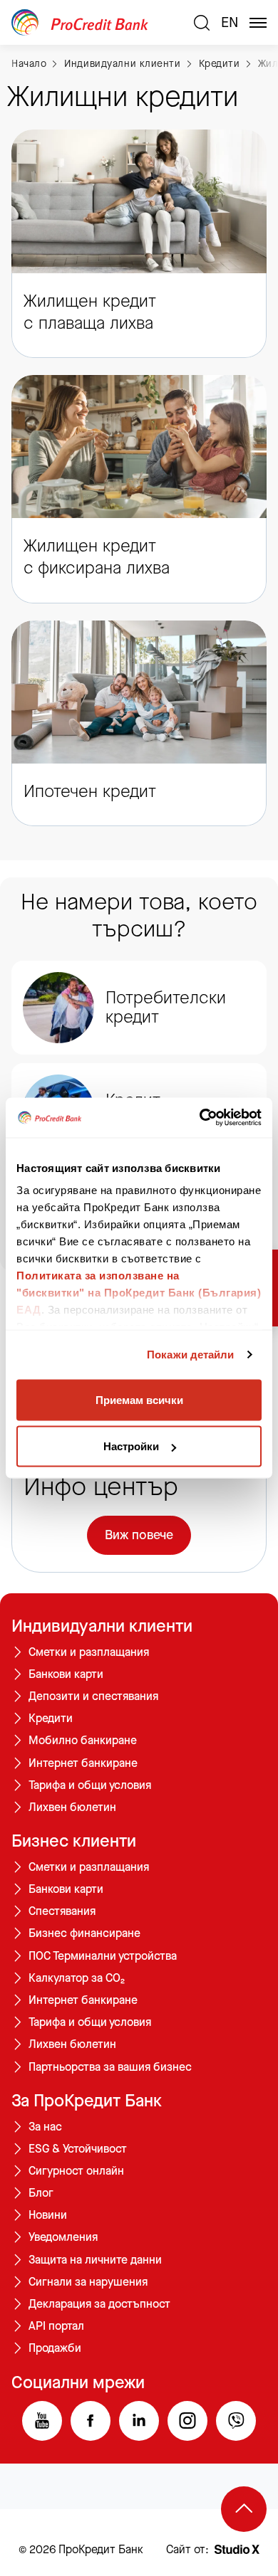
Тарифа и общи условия (90, 1785)
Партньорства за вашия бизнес (110, 2067)
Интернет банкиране (83, 1763)
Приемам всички (139, 1399)
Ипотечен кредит (90, 792)
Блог (41, 2193)
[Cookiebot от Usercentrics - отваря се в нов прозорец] (200, 1118)
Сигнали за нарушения (88, 2282)
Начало (29, 64)
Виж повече (139, 1535)
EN (230, 23)
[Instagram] (187, 2421)
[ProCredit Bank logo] (97, 22)
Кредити (220, 64)
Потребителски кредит (166, 1007)
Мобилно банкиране (83, 1741)
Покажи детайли (190, 1355)
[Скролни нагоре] (244, 2509)
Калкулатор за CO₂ (77, 1978)
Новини (48, 2215)
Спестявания (62, 1911)
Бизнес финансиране (84, 1933)
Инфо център (101, 1487)
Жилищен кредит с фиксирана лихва (97, 557)
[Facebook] (91, 2421)
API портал (56, 2326)
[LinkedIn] (139, 2421)
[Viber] (236, 2421)
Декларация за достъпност (99, 2304)
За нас (45, 2127)
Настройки (131, 1446)
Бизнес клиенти (74, 1841)
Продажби (55, 2348)
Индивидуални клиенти (122, 64)
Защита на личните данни (95, 2260)
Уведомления (63, 2237)
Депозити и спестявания (93, 1696)
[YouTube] (42, 2421)
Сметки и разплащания (89, 1652)
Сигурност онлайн (76, 2171)
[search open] (202, 23)
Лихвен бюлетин (72, 1807)
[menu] (258, 23)
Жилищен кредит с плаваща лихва (90, 312)
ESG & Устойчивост (78, 2149)
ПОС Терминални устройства (103, 1956)
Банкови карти (66, 1674)
